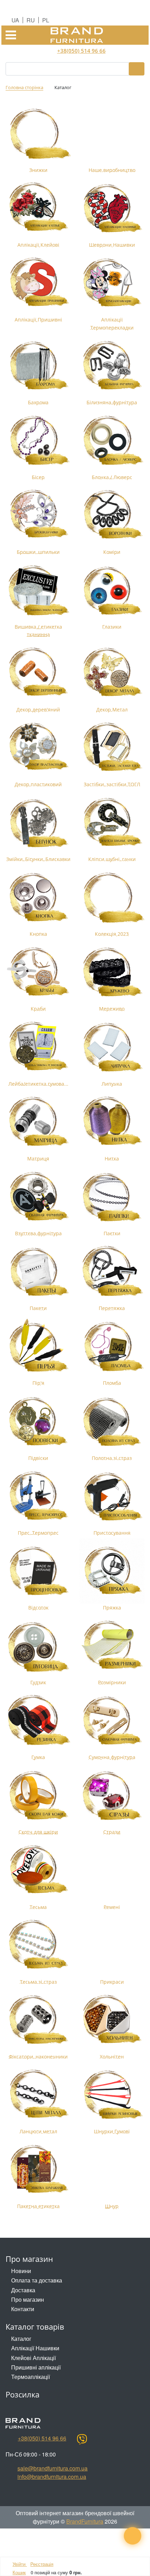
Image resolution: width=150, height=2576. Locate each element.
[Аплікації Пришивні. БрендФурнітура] (38, 283)
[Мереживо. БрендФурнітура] (112, 972)
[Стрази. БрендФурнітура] (112, 1796)
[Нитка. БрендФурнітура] (112, 1122)
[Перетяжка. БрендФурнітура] (112, 1271)
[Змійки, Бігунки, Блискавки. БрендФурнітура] (38, 822)
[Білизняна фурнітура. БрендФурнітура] (112, 366)
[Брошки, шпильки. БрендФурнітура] (38, 515)
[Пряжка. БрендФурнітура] (112, 1571)
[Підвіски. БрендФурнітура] (38, 1421)
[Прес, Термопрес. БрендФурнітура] (38, 1496)
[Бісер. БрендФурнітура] (38, 440)
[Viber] (82, 2439)
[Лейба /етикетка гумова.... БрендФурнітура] (38, 1047)
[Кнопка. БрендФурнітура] (38, 897)
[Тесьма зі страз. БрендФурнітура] (38, 1945)
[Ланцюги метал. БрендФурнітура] (38, 2095)
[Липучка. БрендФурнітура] (112, 1047)
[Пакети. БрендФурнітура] (38, 1271)
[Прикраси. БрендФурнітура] (112, 1945)
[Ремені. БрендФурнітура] (112, 1870)
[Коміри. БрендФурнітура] (112, 515)
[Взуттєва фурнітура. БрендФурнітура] (38, 1197)
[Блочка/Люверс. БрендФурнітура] (112, 440)
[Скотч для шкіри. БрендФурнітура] (38, 1796)
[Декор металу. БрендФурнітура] (112, 673)
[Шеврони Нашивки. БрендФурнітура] (112, 208)
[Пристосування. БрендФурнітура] (112, 1496)
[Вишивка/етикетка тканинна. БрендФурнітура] (38, 590)
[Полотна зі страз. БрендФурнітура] (112, 1421)
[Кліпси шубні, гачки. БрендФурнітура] (112, 822)
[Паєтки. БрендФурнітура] (112, 1197)
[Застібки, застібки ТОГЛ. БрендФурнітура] (112, 748)
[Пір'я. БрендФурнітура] (38, 1346)
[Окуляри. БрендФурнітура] (112, 590)
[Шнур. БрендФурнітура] (112, 2169)
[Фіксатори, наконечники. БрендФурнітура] (38, 2020)
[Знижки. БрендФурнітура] (38, 133)
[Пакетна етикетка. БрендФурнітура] (38, 2169)
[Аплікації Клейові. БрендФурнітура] (38, 208)
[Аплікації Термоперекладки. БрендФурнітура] (112, 283)
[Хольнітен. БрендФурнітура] (112, 2020)
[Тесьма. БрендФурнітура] (38, 1870)
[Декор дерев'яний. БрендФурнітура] (38, 673)
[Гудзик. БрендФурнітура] (38, 1646)
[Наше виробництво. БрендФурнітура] (112, 133)
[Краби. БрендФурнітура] (38, 972)
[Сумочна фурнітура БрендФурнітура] (112, 1720)
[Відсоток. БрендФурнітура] (38, 1571)
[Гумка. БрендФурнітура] (38, 1720)
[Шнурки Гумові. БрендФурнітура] (112, 2095)
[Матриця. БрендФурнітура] (38, 1122)
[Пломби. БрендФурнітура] (112, 1346)
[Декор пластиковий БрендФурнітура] (38, 748)
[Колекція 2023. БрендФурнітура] (112, 897)
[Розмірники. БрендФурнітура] (112, 1646)
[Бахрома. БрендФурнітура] (38, 366)
